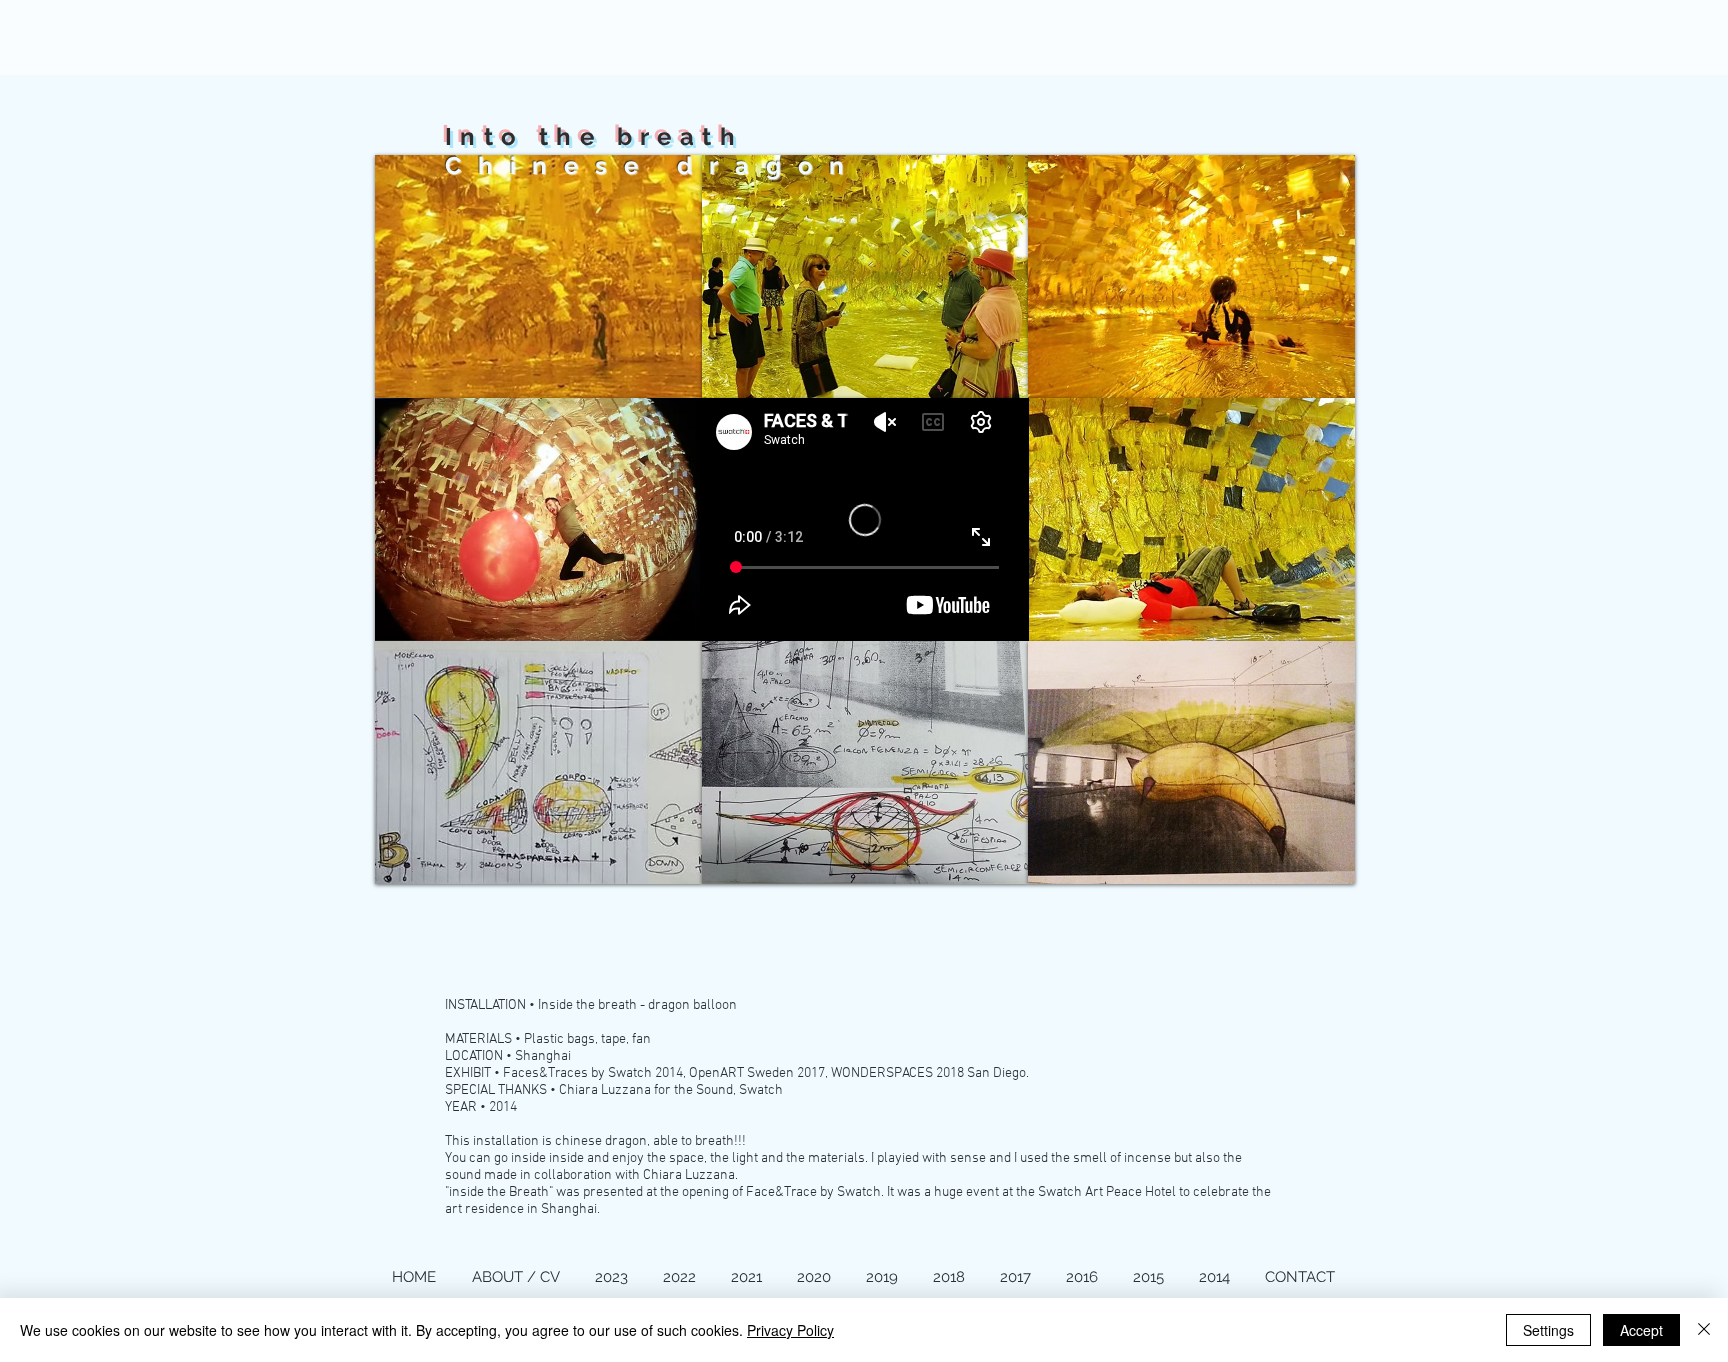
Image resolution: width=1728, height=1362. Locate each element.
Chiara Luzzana (689, 1175)
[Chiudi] (1704, 1330)
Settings (1548, 1330)
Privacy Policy (790, 1330)
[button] (538, 276)
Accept (1641, 1330)
